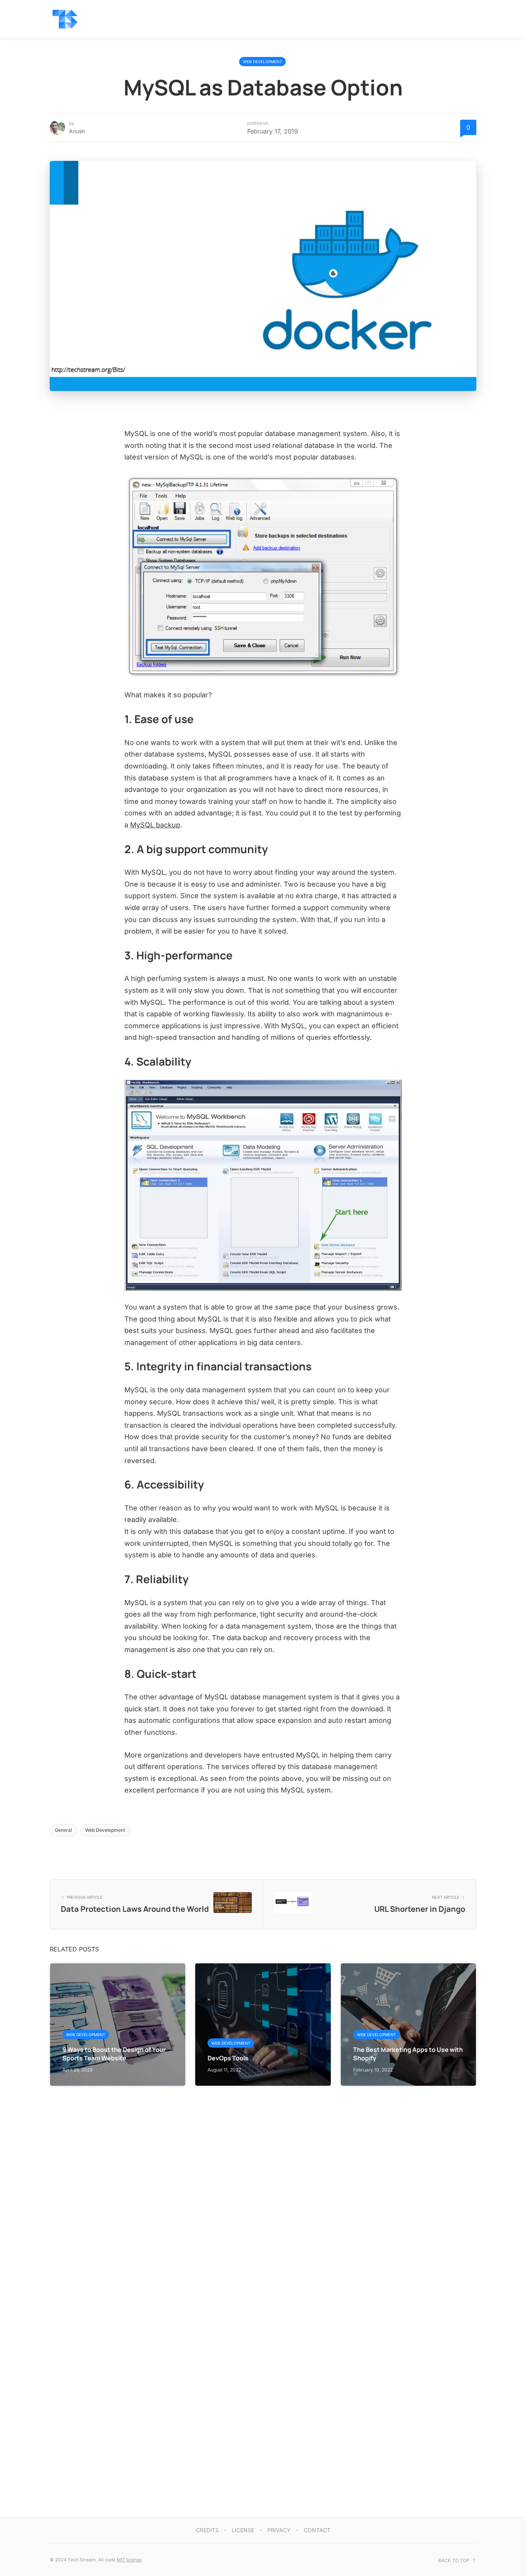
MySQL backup (155, 825)
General (63, 1830)
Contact (317, 2530)
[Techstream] (65, 19)
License (243, 2530)
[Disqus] (263, 2182)
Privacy (279, 2530)
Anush (77, 131)
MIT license (129, 2560)
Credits (207, 2530)
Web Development (262, 62)
